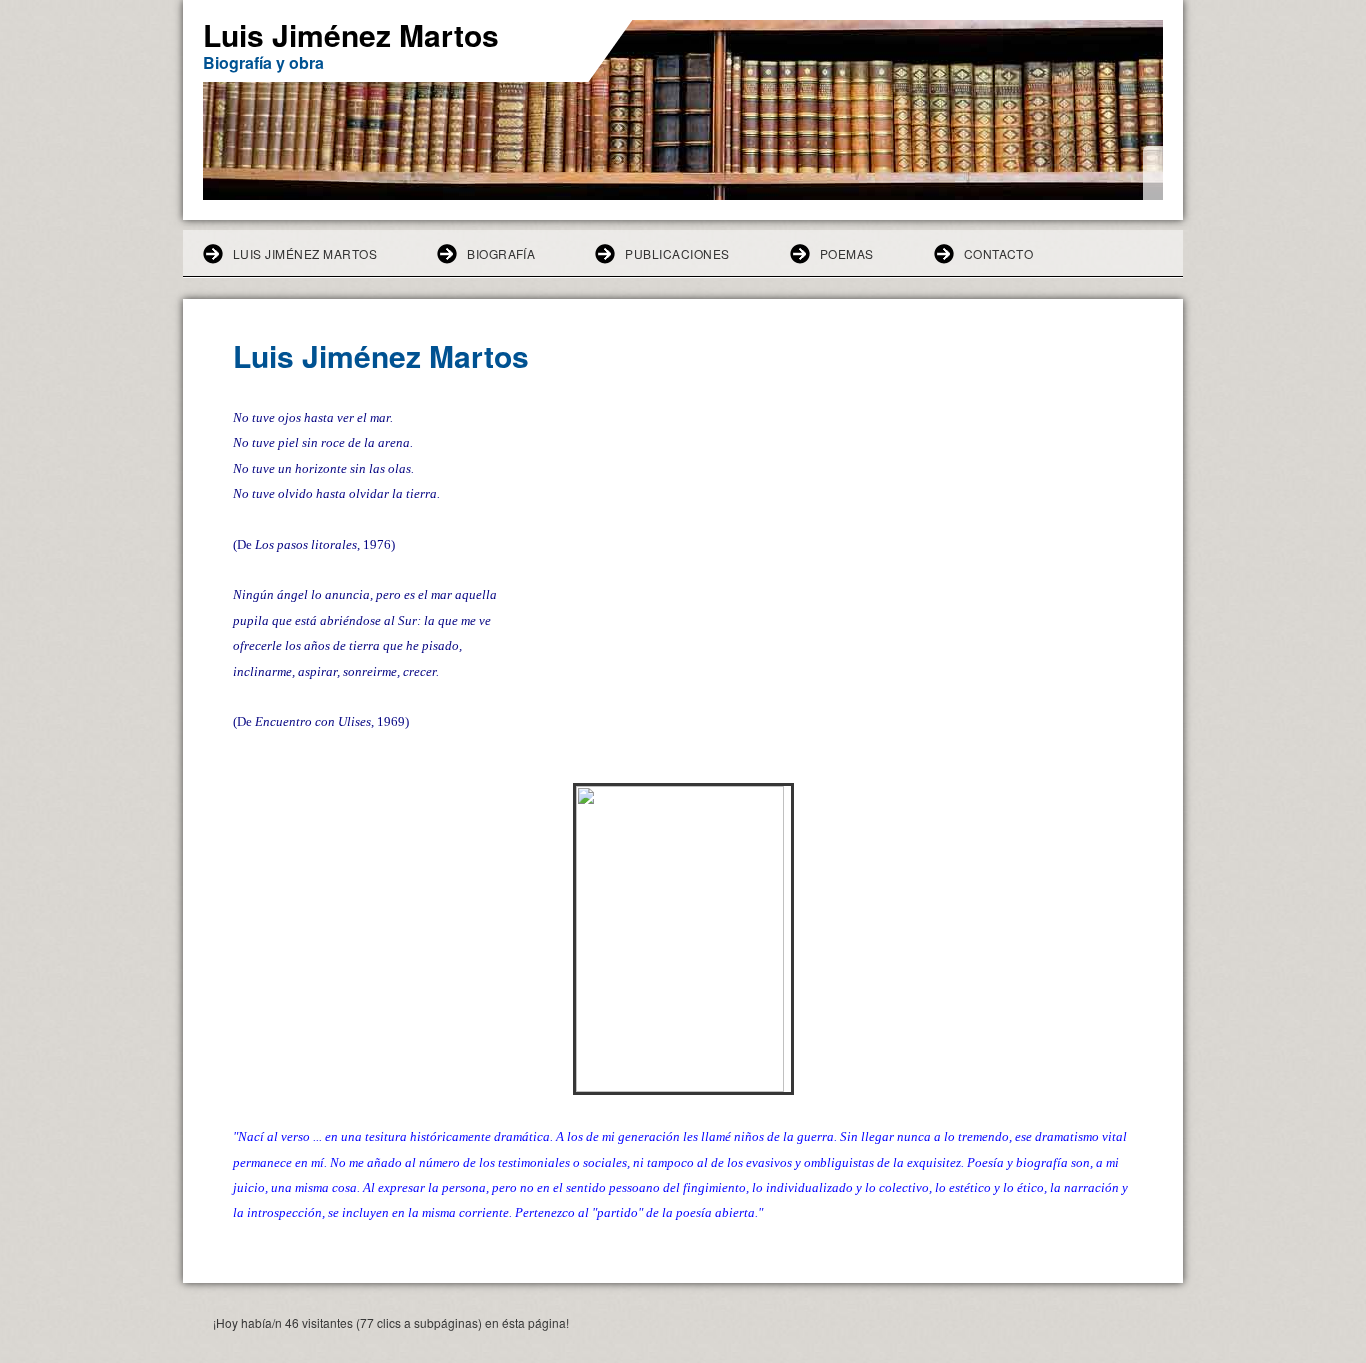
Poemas (847, 253)
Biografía (501, 253)
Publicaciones (677, 253)
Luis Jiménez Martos (305, 253)
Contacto (999, 253)
